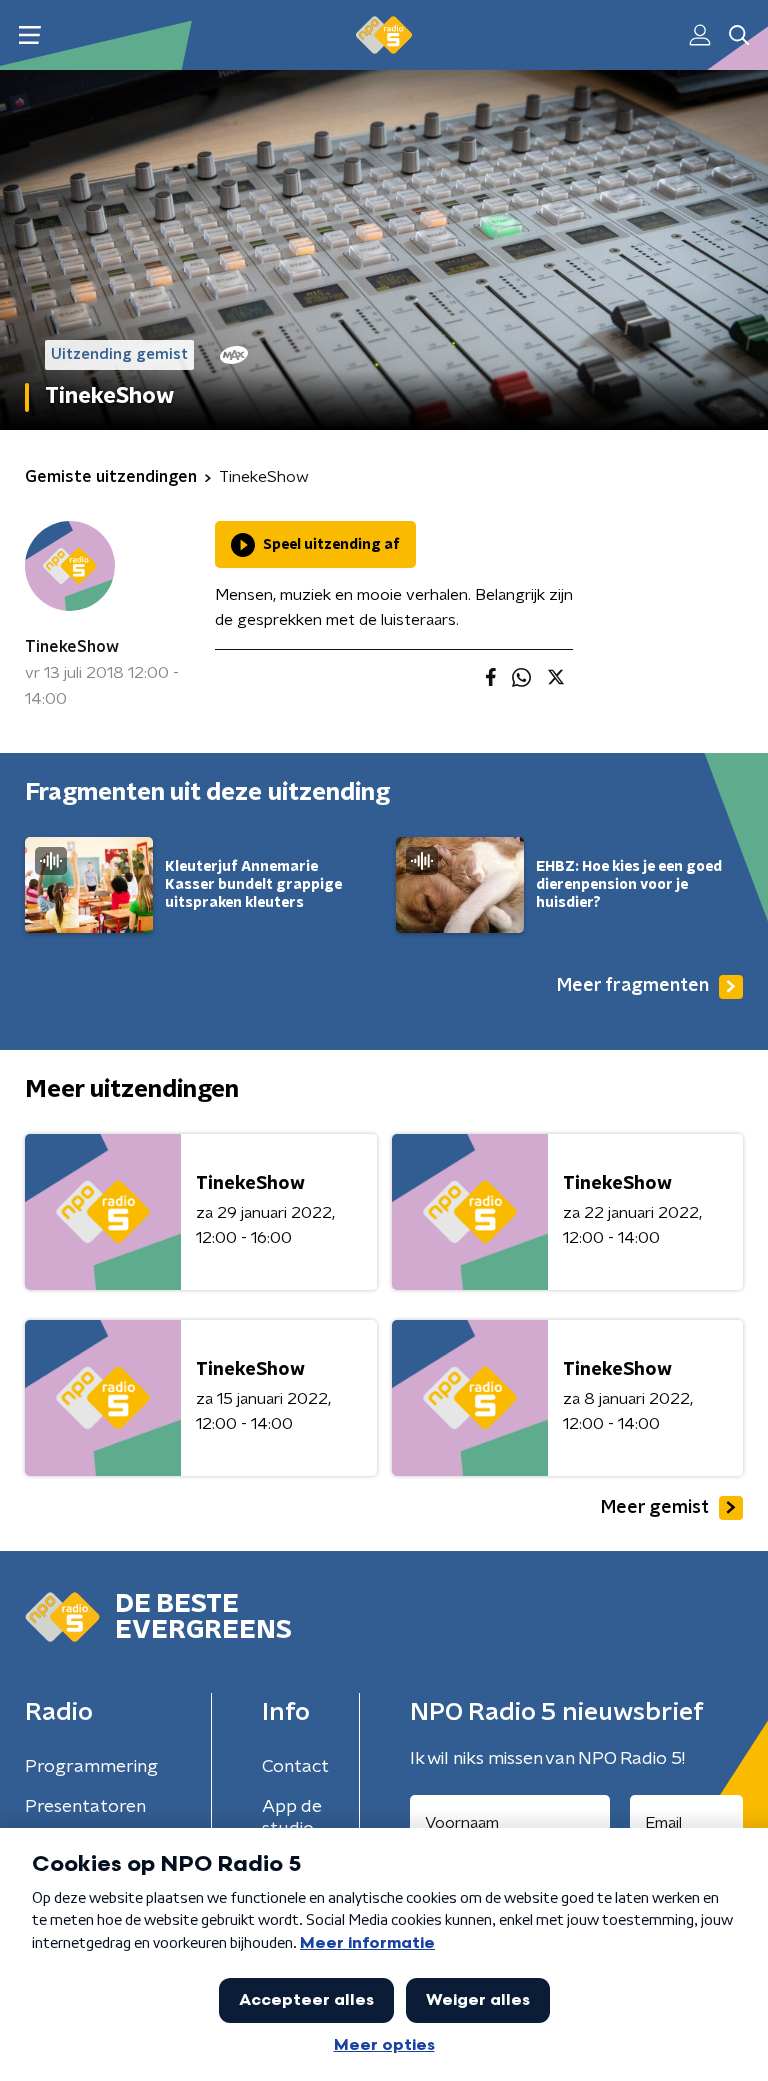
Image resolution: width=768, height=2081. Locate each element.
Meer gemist (655, 1508)
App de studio (292, 1818)
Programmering (91, 1767)
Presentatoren (85, 1807)
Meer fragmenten (633, 986)
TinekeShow (72, 647)
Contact (295, 1767)
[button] (29, 35)
